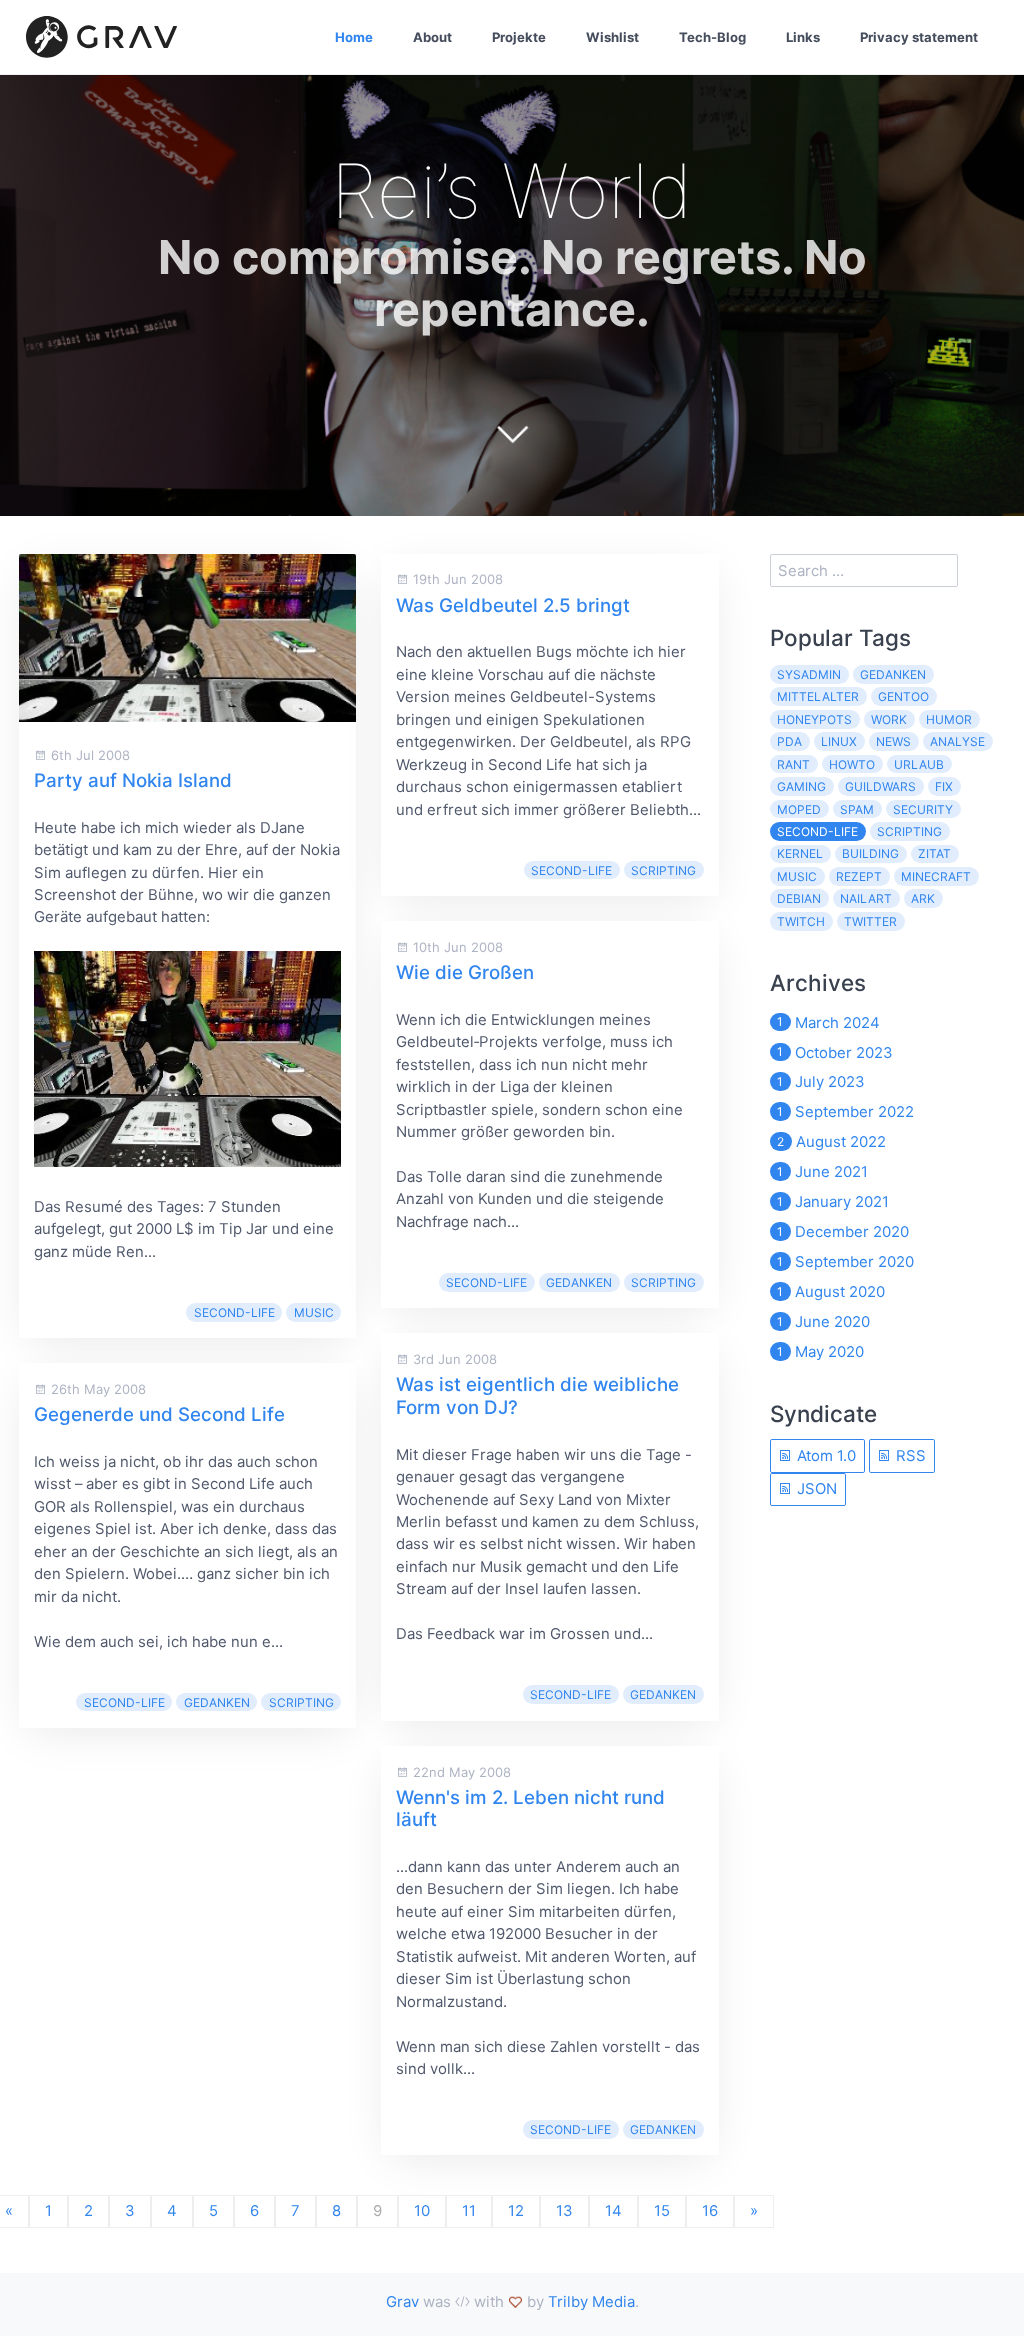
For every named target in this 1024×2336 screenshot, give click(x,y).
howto (852, 764)
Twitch (801, 921)
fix (944, 786)
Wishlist (612, 37)
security (923, 809)
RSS (909, 1455)
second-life (234, 1312)
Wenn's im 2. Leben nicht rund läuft (530, 1808)
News (893, 741)
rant (793, 764)
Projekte (519, 37)
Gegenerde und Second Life (159, 1414)
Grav (402, 2301)
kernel (800, 853)
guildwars (880, 786)
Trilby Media (591, 2301)
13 (564, 2210)
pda (789, 741)
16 (710, 2210)
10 (422, 2210)
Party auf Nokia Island (133, 780)
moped (799, 809)
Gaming (801, 786)
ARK (923, 898)
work (889, 719)
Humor (949, 719)
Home (354, 37)
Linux (839, 741)
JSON (815, 1488)
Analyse (957, 741)
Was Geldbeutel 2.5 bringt (513, 605)
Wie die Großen (465, 972)
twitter (870, 921)
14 (613, 2210)
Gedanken (217, 1702)
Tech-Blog (712, 37)
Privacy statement (919, 37)
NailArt (866, 898)
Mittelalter (818, 696)
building (870, 853)
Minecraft (936, 876)
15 (662, 2210)
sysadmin (809, 674)
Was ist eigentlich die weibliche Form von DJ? (537, 1395)
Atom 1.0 (824, 1455)
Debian (799, 898)
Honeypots (814, 719)
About (432, 37)
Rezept (859, 876)
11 (469, 2210)
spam (857, 809)
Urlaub (919, 764)
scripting (301, 1702)
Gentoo (903, 696)
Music (314, 1312)
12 (516, 2210)
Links (803, 37)
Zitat (934, 853)
